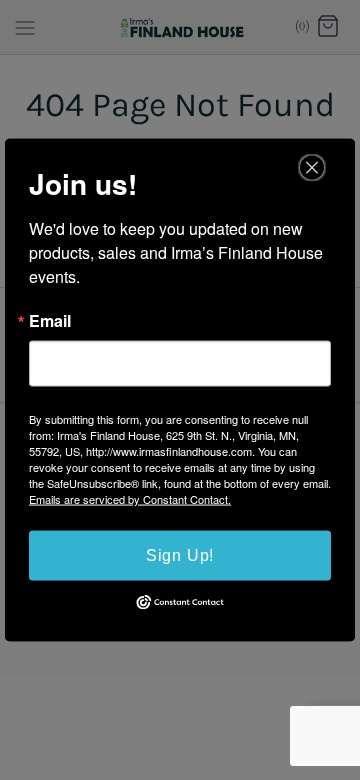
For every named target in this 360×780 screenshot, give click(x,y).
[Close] (312, 168)
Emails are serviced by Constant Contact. (130, 499)
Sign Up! (180, 555)
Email (50, 321)
